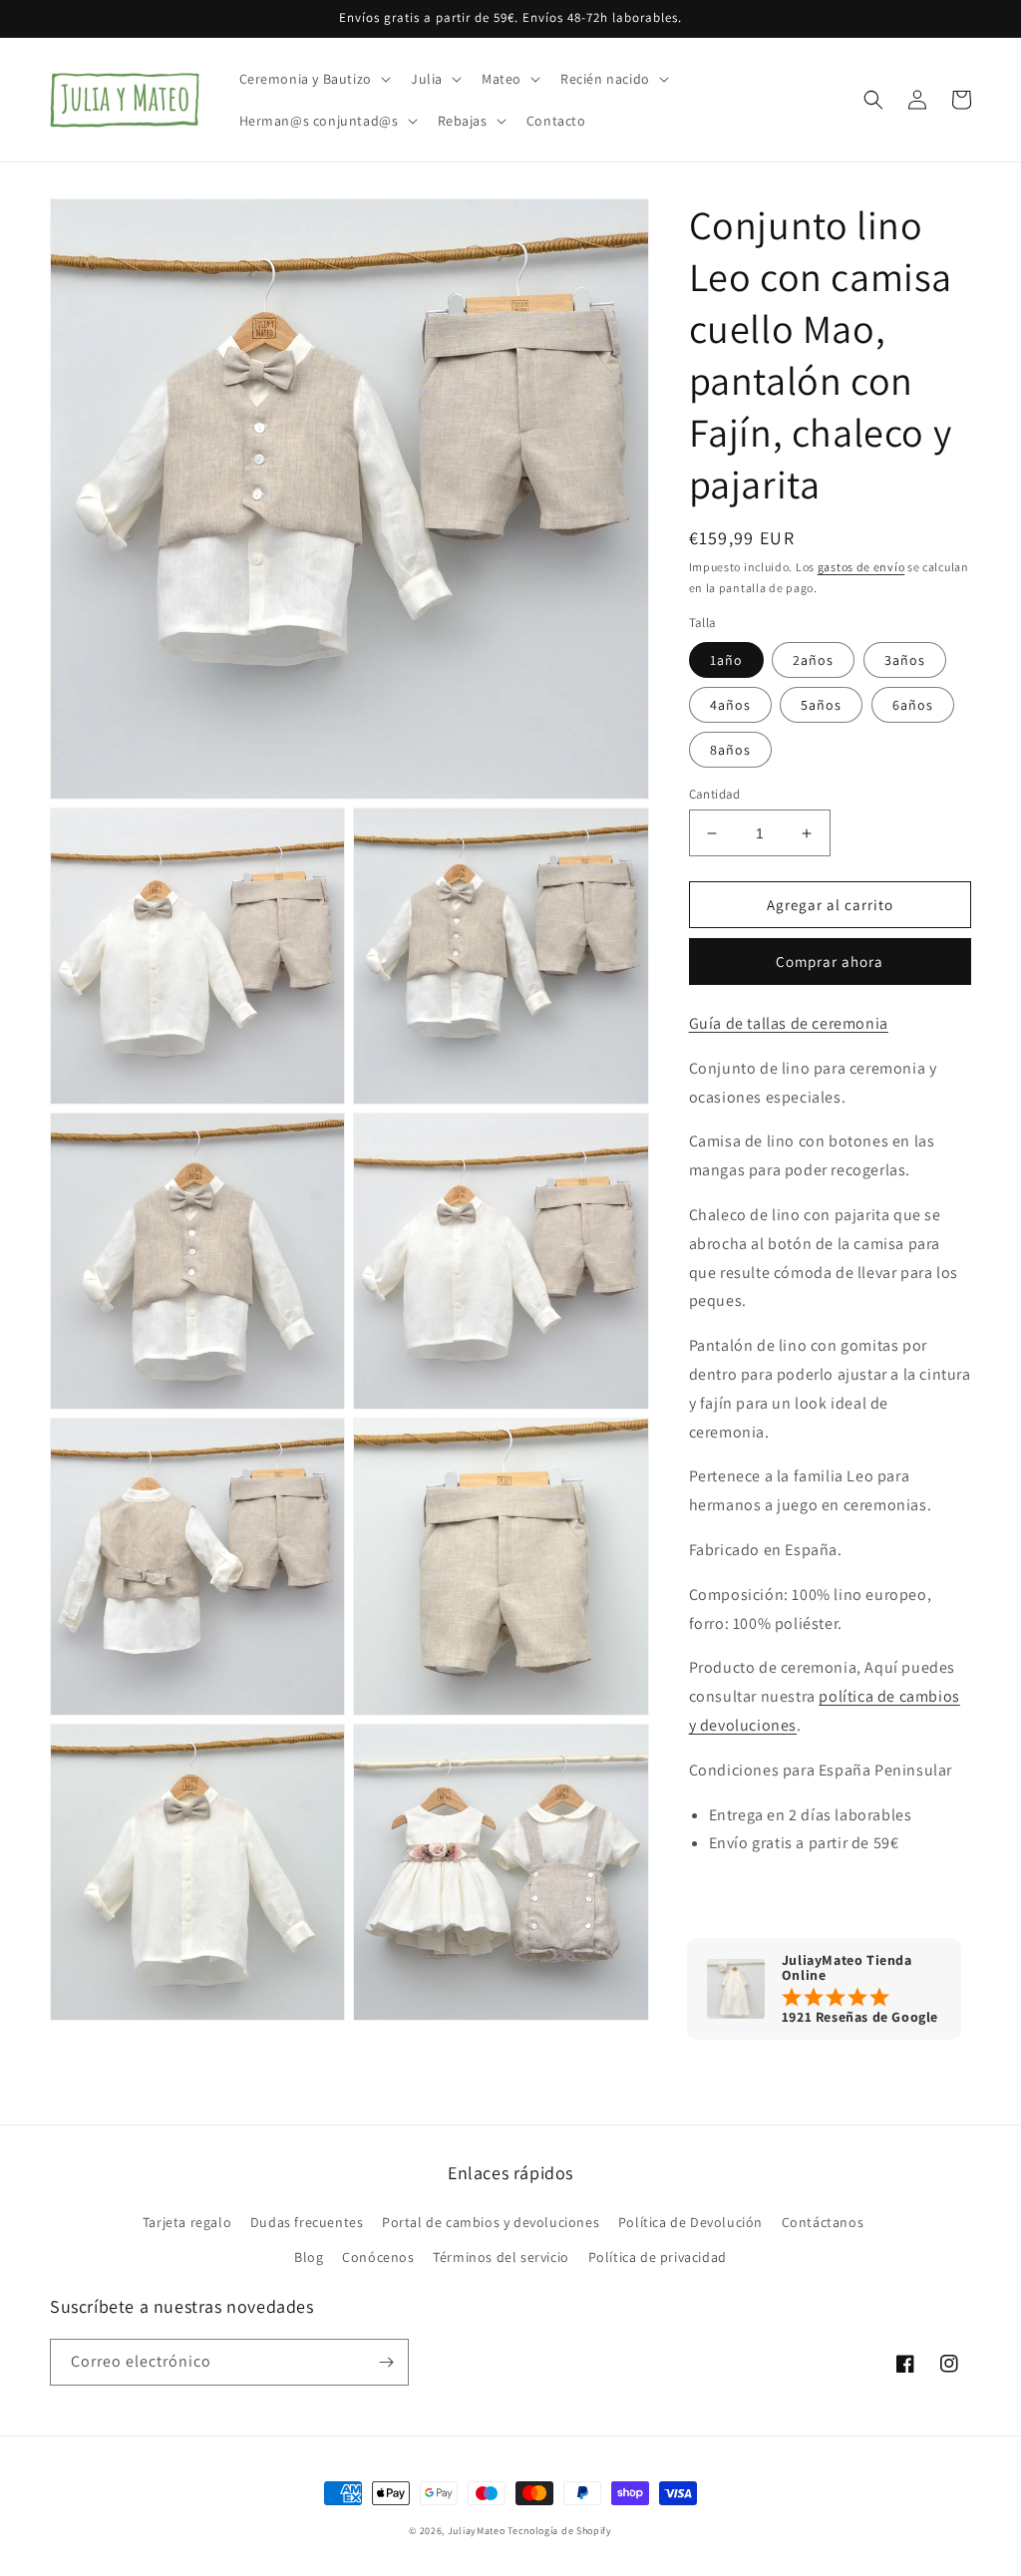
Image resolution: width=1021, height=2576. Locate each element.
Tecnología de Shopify (560, 2531)
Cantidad (715, 794)
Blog (309, 2257)
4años (730, 705)
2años (813, 660)
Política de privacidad (658, 2257)
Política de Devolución (690, 2222)
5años (821, 705)
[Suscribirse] (386, 2362)
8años (730, 750)
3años (905, 660)
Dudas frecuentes (307, 2222)
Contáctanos (823, 2222)
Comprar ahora (830, 962)
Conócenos (378, 2257)
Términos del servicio (501, 2257)
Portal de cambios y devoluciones (491, 2222)
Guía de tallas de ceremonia (789, 1023)
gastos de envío (861, 567)
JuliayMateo (477, 2531)
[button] (313, 79)
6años (913, 705)
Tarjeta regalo (187, 2222)
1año (726, 660)
